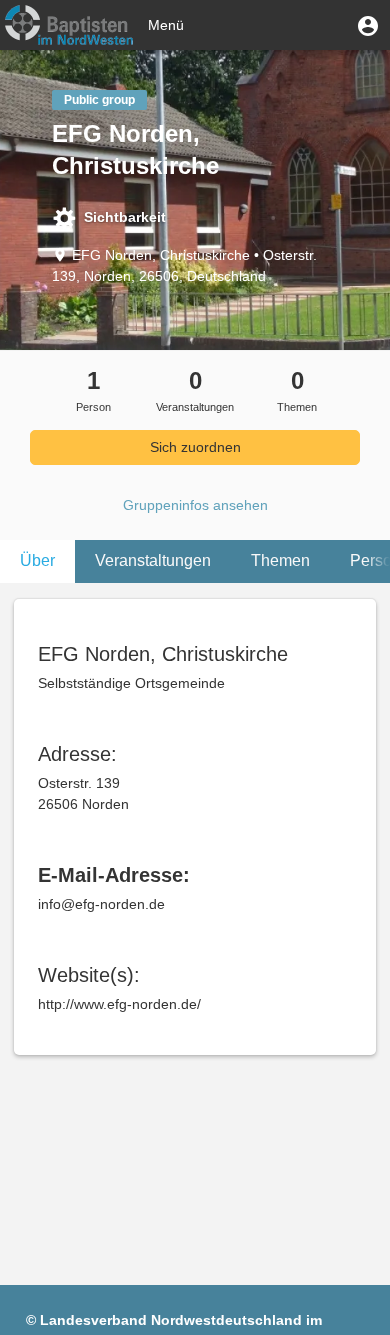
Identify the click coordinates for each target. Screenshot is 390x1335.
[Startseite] (69, 25)
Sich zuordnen (195, 447)
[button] (368, 25)
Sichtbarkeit (125, 217)
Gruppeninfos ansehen (195, 505)
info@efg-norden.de (101, 904)
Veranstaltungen (153, 560)
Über (37, 560)
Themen (280, 560)
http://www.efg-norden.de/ (119, 1004)
